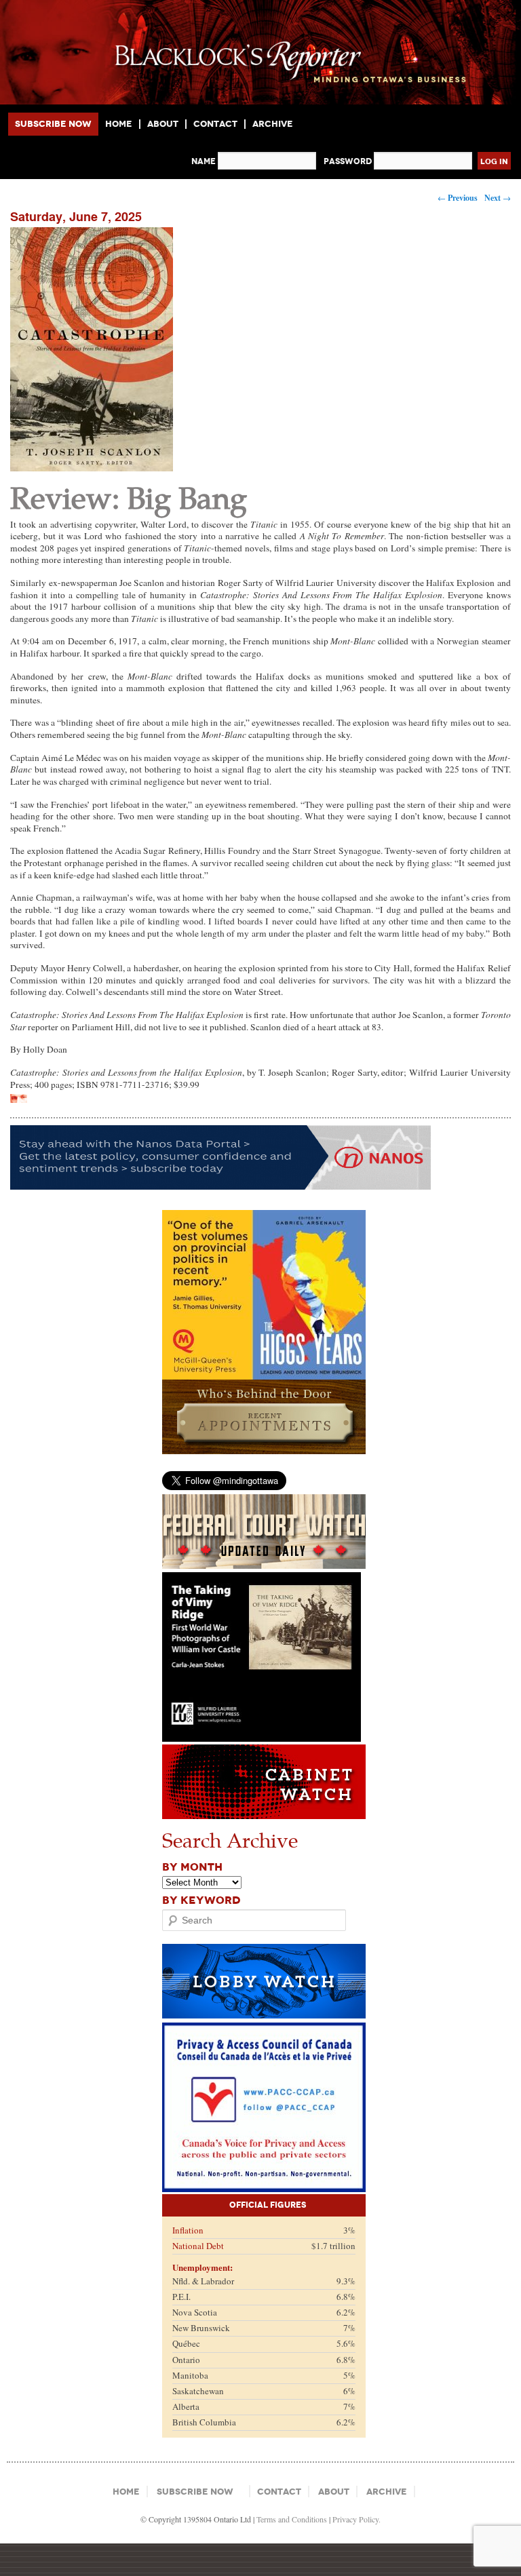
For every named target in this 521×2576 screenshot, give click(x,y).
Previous (458, 198)
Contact (215, 124)
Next (498, 198)
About (163, 124)
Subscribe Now (53, 124)
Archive (273, 124)
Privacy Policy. (356, 2519)
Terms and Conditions (292, 2519)
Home (119, 124)
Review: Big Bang (129, 497)
